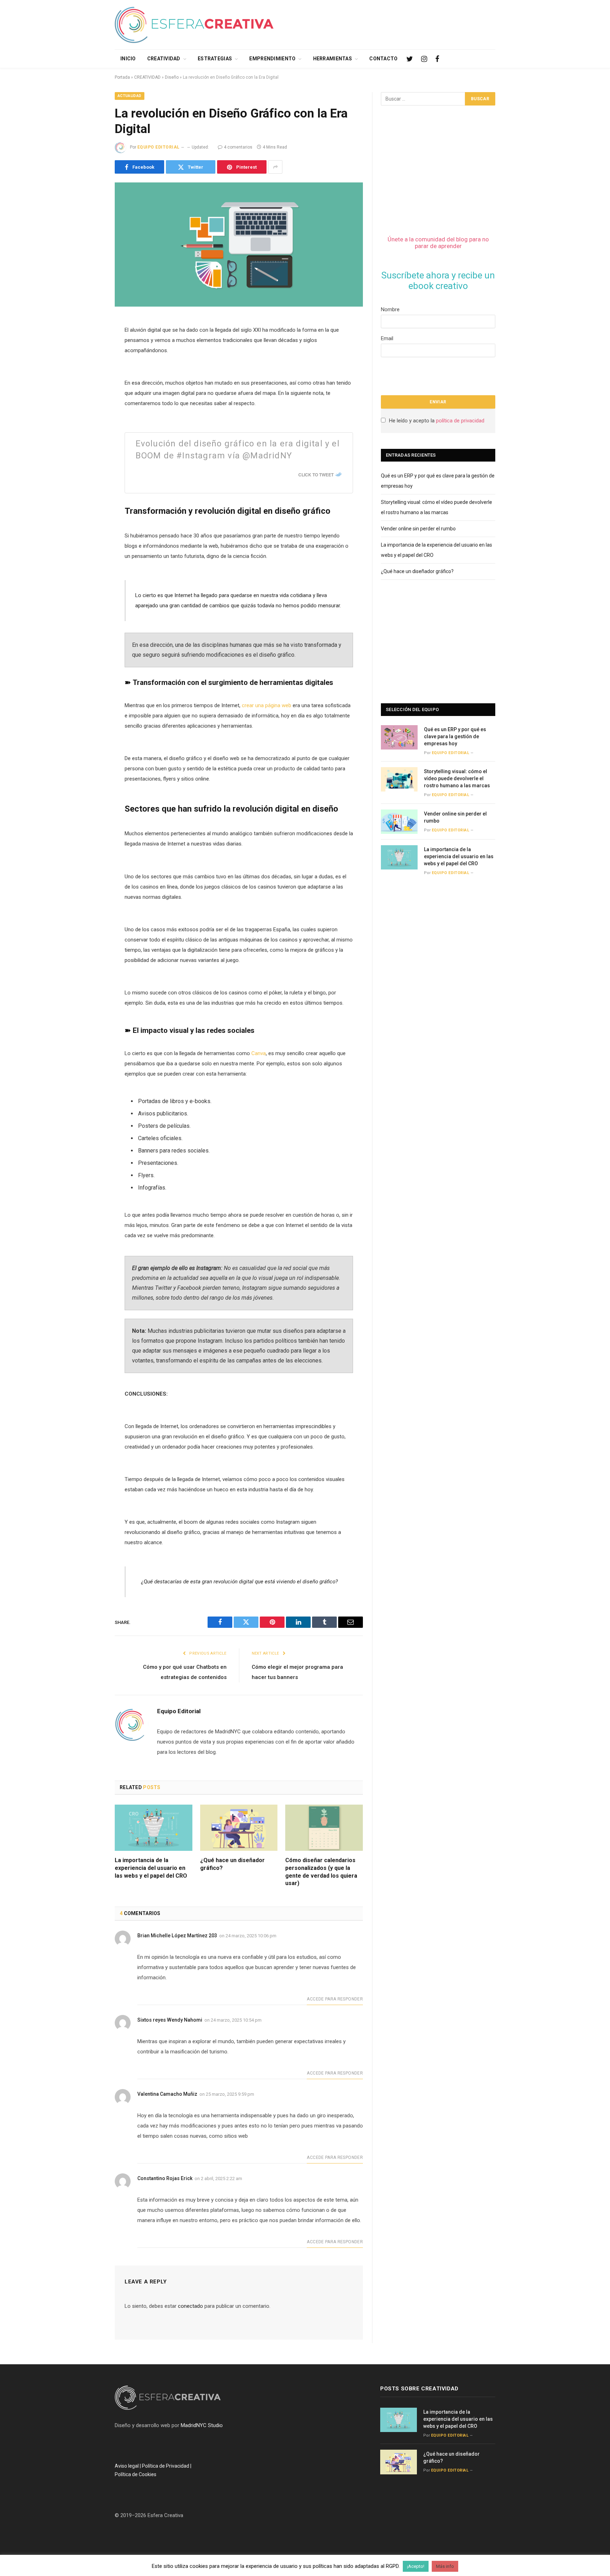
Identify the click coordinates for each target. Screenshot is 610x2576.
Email (387, 338)
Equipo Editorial (159, 147)
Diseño (172, 77)
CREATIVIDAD (164, 59)
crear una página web (267, 705)
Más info (445, 2566)
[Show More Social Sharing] (275, 167)
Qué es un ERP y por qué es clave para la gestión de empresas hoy (455, 736)
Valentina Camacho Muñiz (167, 2094)
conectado (190, 2306)
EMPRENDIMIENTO (272, 59)
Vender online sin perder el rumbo (418, 529)
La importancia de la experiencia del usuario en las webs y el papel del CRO (151, 1868)
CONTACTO (383, 59)
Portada (122, 77)
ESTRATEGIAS (215, 59)
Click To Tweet (316, 475)
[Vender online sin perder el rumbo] (399, 822)
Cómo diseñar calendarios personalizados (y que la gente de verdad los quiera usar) (321, 1872)
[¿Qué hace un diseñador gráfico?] (239, 1828)
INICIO (128, 59)
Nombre (390, 309)
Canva (259, 1053)
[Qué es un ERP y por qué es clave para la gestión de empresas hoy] (399, 737)
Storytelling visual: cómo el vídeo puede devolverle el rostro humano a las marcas (457, 778)
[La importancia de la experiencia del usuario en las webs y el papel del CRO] (154, 1828)
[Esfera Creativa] (194, 25)
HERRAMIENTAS (333, 59)
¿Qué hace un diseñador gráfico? (232, 1864)
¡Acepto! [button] (416, 2566)
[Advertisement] (367, 23)
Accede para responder (335, 1999)
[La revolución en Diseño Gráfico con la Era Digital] (239, 245)
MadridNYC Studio (202, 2425)
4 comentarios (238, 147)
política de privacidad (460, 421)
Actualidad (130, 96)
